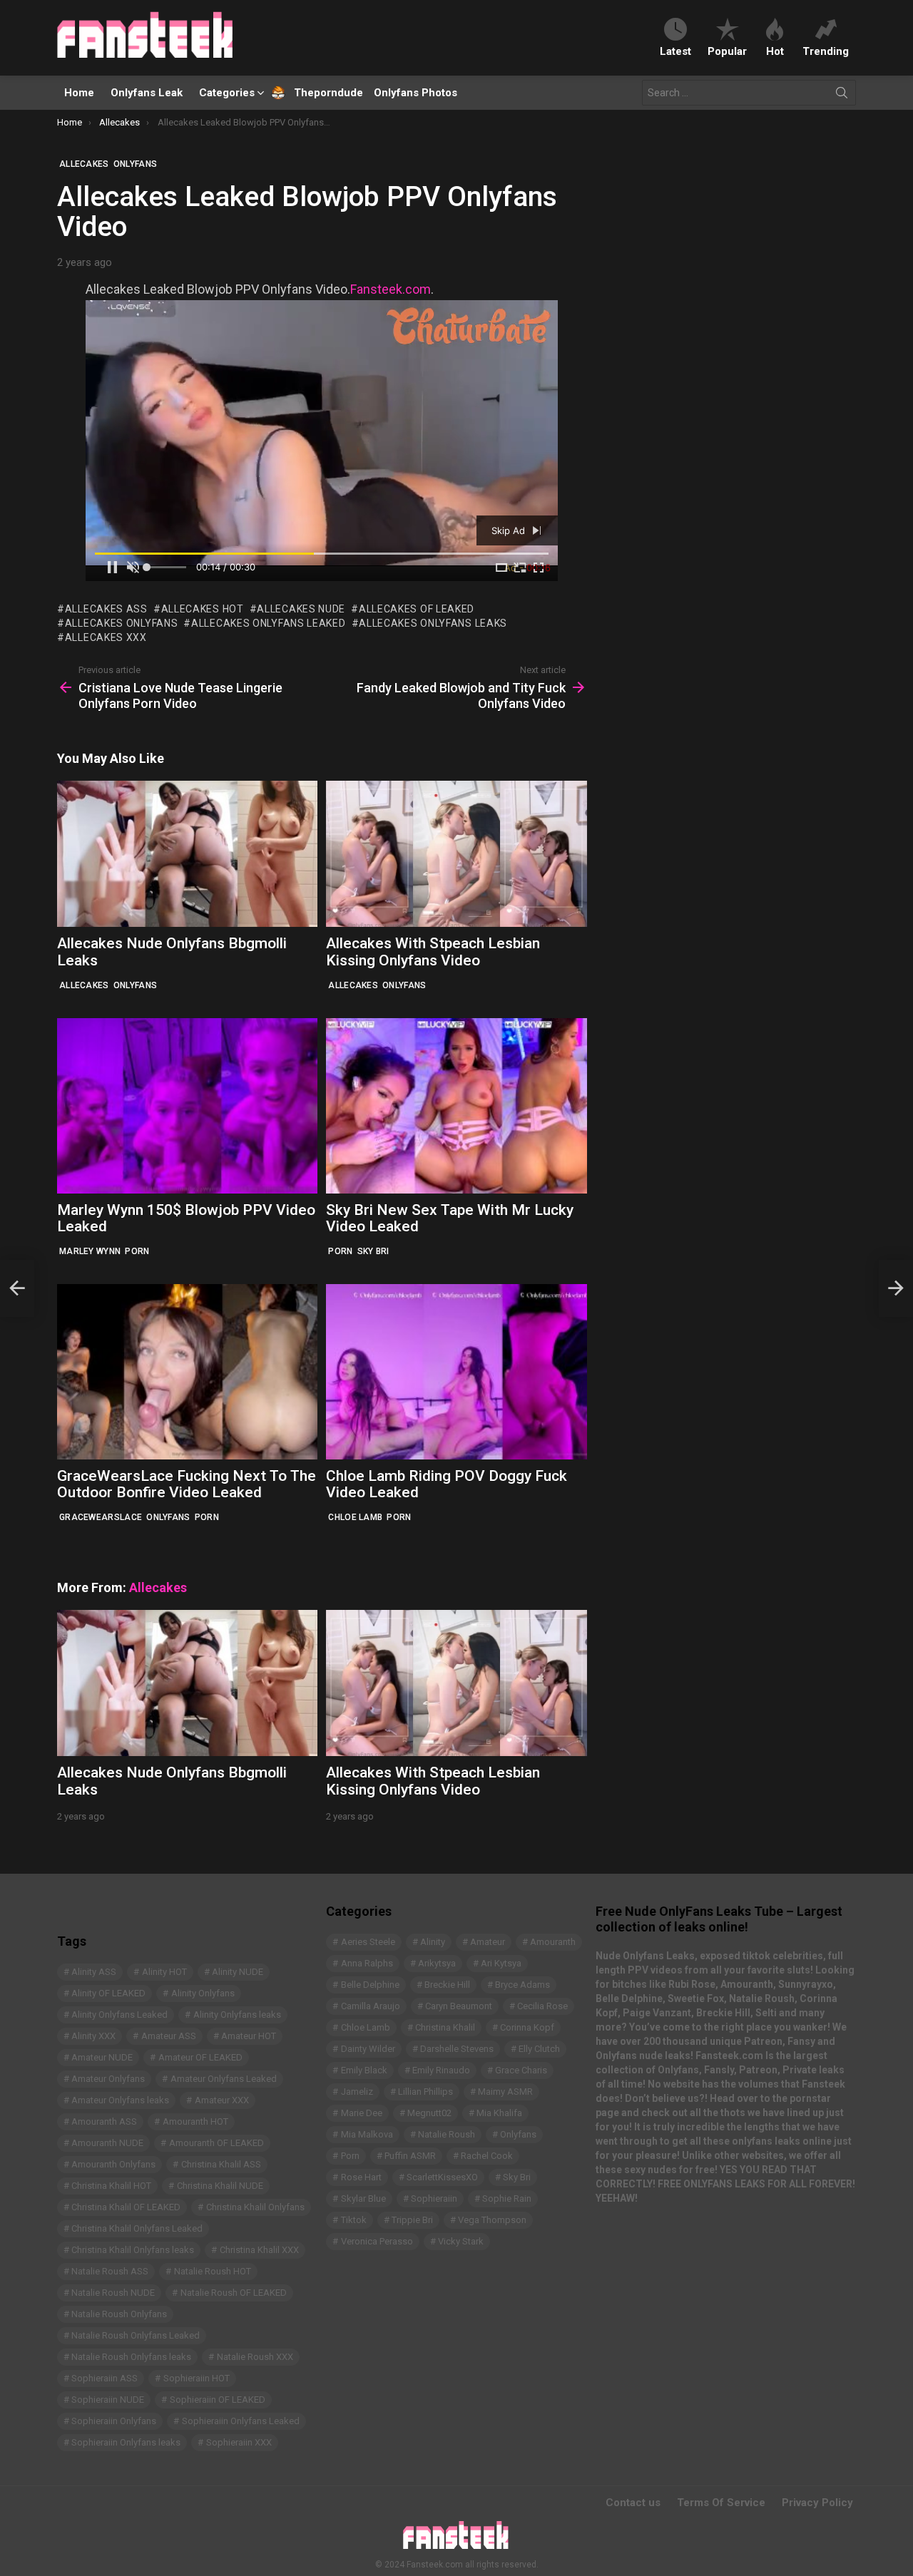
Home (79, 93)
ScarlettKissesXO (442, 2177)
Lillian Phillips (425, 2092)
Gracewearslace (101, 1517)
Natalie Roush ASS (110, 2271)
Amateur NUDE (102, 2057)
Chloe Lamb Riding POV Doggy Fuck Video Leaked (447, 1484)
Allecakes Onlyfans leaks (433, 623)
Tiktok (354, 2220)
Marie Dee (362, 2113)
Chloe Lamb (355, 1517)
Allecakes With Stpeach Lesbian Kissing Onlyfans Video (433, 952)
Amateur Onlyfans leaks (120, 2100)
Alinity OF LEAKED (108, 1993)
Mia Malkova (367, 2134)
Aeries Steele (368, 1942)
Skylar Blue (363, 2198)
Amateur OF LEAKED (200, 2057)
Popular (727, 51)
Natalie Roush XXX (255, 2357)
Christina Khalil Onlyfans (255, 2207)
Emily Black (364, 2070)
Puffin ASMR (410, 2156)
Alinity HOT (164, 1972)
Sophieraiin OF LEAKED (218, 2400)
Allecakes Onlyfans (121, 623)
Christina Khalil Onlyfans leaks (133, 2250)
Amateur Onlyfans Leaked (224, 2079)
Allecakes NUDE (301, 609)
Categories (227, 93)
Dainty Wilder (368, 2049)
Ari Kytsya (501, 1963)
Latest (675, 51)
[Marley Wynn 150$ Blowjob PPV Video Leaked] (187, 1106)
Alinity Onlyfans (203, 1993)
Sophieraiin (434, 2198)
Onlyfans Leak (147, 93)
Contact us (633, 2503)
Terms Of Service (721, 2503)
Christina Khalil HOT (111, 2186)
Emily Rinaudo (441, 2070)
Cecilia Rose (542, 2006)
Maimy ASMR (505, 2092)
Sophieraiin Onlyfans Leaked (241, 2421)
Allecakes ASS (106, 609)
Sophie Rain (507, 2198)
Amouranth (553, 1942)
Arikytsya (437, 1963)
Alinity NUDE (238, 1972)
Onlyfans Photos (415, 93)
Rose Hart (361, 2177)
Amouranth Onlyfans (113, 2164)
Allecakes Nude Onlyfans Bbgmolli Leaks (172, 952)
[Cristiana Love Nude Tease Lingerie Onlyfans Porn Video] (17, 1288)
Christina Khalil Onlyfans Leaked (137, 2228)
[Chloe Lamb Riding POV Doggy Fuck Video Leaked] (456, 1372)
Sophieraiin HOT (197, 2378)
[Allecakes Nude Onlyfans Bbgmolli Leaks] (187, 854)
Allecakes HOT (203, 609)
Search (842, 96)
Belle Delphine (370, 1985)
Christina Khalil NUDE (220, 2186)
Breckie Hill (447, 1985)
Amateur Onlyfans (108, 2079)
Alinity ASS (94, 1972)
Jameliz (357, 2092)
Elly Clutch (539, 2049)
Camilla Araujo (371, 2006)
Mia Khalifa (499, 2113)
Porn (137, 1251)
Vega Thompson (492, 2220)
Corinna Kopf (527, 2027)
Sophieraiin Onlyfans (114, 2421)
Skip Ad (510, 530)
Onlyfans (135, 985)
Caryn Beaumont (459, 2006)
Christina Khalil (445, 2027)
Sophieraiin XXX (239, 2442)
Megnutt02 (429, 2113)
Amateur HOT (249, 2036)
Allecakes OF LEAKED (417, 609)
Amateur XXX (222, 2100)
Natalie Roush (447, 2134)
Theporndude (319, 93)
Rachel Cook (487, 2156)
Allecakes (84, 985)
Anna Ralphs (367, 1963)
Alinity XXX (93, 2036)
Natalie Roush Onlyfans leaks (131, 2357)
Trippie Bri (412, 2220)
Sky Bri (373, 1251)
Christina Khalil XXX (259, 2250)
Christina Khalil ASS (221, 2164)
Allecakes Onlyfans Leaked (268, 623)
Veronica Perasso (377, 2241)
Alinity (433, 1942)
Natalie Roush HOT (213, 2271)
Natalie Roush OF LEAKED (234, 2293)
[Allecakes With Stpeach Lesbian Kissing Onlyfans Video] (456, 854)
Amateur (488, 1942)
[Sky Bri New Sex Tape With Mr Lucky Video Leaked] (456, 1106)
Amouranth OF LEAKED (216, 2143)
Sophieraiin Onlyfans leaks (126, 2442)
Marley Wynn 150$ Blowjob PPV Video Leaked (186, 1218)
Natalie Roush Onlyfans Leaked (136, 2335)
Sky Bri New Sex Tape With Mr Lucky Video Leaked (450, 1218)
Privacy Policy (817, 2503)
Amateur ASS (169, 2036)
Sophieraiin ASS (104, 2378)
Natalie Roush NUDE (113, 2293)
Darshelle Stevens (457, 2049)
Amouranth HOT (195, 2121)
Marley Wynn (90, 1251)
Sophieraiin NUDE (108, 2400)
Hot (775, 51)
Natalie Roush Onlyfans (119, 2314)
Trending (826, 51)
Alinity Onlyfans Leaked (119, 2015)
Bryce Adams (522, 1985)
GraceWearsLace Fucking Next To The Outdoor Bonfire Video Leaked (187, 1484)
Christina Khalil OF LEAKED (126, 2207)
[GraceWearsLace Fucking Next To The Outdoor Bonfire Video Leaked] (187, 1372)
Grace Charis (521, 2070)
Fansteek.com (391, 289)
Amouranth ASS (104, 2121)
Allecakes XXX (106, 637)
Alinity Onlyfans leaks (237, 2015)
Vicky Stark (461, 2241)
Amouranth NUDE (107, 2143)
